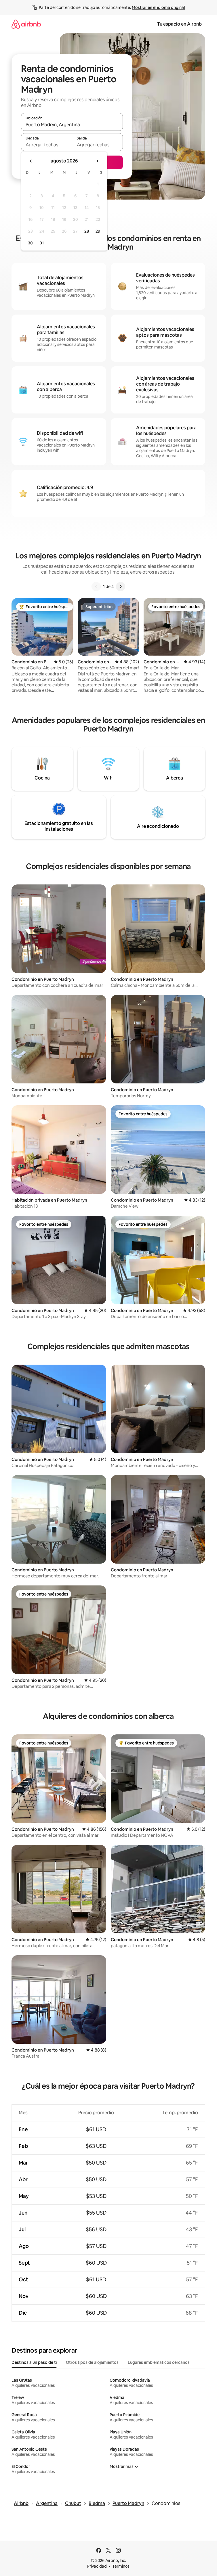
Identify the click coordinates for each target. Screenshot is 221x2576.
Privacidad (97, 2566)
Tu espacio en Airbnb (179, 24)
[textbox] (46, 145)
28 (87, 231)
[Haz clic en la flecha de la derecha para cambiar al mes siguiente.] (97, 161)
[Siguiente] (121, 587)
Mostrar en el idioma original (158, 7)
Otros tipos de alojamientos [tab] (92, 2362)
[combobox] (72, 125)
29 (98, 231)
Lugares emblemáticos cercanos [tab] (159, 2362)
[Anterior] (96, 587)
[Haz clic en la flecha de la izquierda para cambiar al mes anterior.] (31, 161)
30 (30, 243)
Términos (121, 2566)
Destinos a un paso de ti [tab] (34, 2362)
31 (42, 243)
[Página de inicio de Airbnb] (26, 24)
